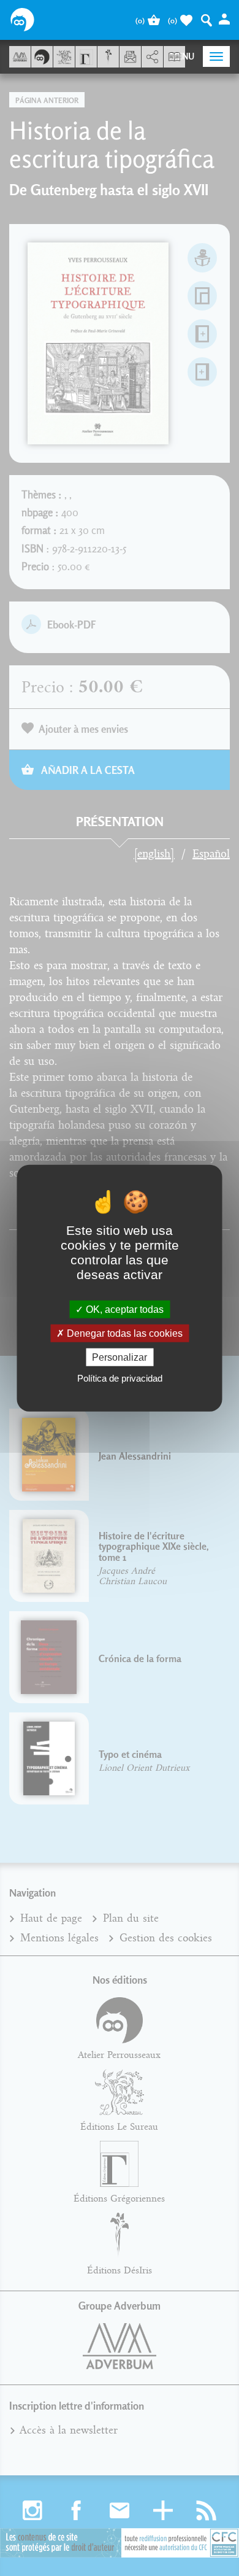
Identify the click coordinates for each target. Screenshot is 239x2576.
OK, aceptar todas (123, 1309)
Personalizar (120, 1357)
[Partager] (152, 57)
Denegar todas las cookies (123, 1333)
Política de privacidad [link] (120, 1378)
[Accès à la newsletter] (130, 57)
